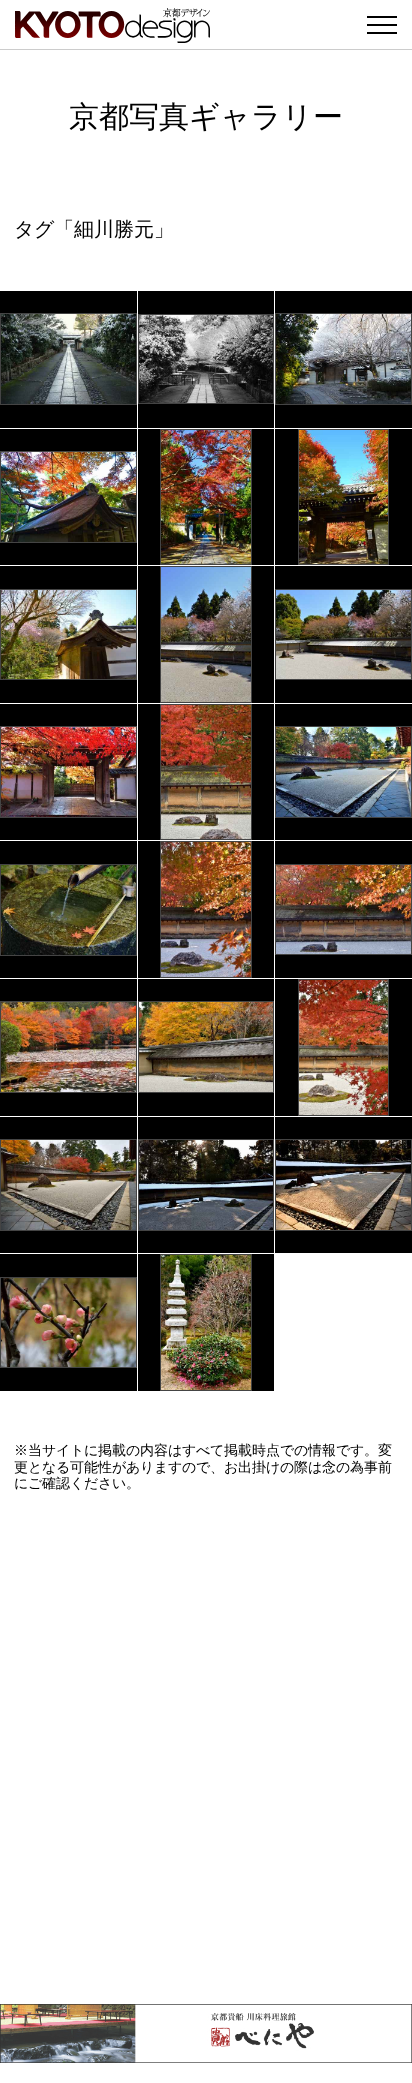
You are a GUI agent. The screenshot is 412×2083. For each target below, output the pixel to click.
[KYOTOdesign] (112, 32)
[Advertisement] (206, 1748)
